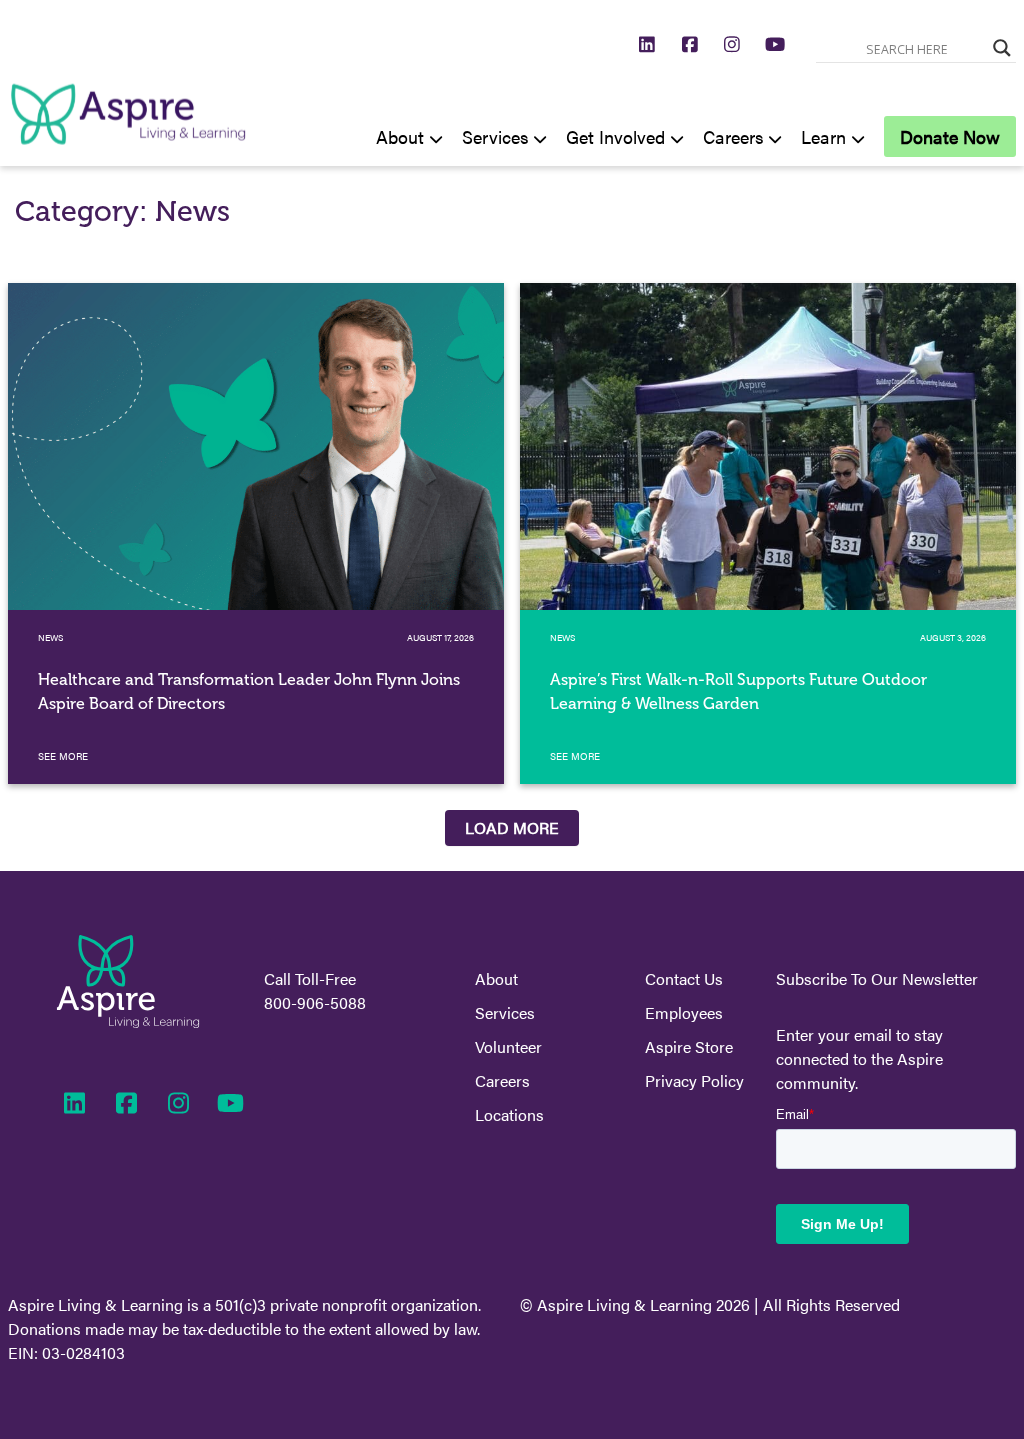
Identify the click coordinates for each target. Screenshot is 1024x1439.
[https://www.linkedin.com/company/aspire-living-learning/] (647, 43)
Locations (509, 1114)
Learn (823, 136)
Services (495, 136)
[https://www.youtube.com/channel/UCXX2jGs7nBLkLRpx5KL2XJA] (775, 43)
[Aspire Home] (128, 153)
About (400, 136)
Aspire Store (689, 1046)
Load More (512, 827)
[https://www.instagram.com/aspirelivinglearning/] (732, 43)
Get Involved (615, 136)
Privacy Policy (694, 1080)
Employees (684, 1012)
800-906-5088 (315, 1002)
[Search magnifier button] (1002, 48)
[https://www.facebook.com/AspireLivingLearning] (690, 43)
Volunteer (508, 1046)
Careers (733, 136)
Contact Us (684, 978)
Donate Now (950, 136)
